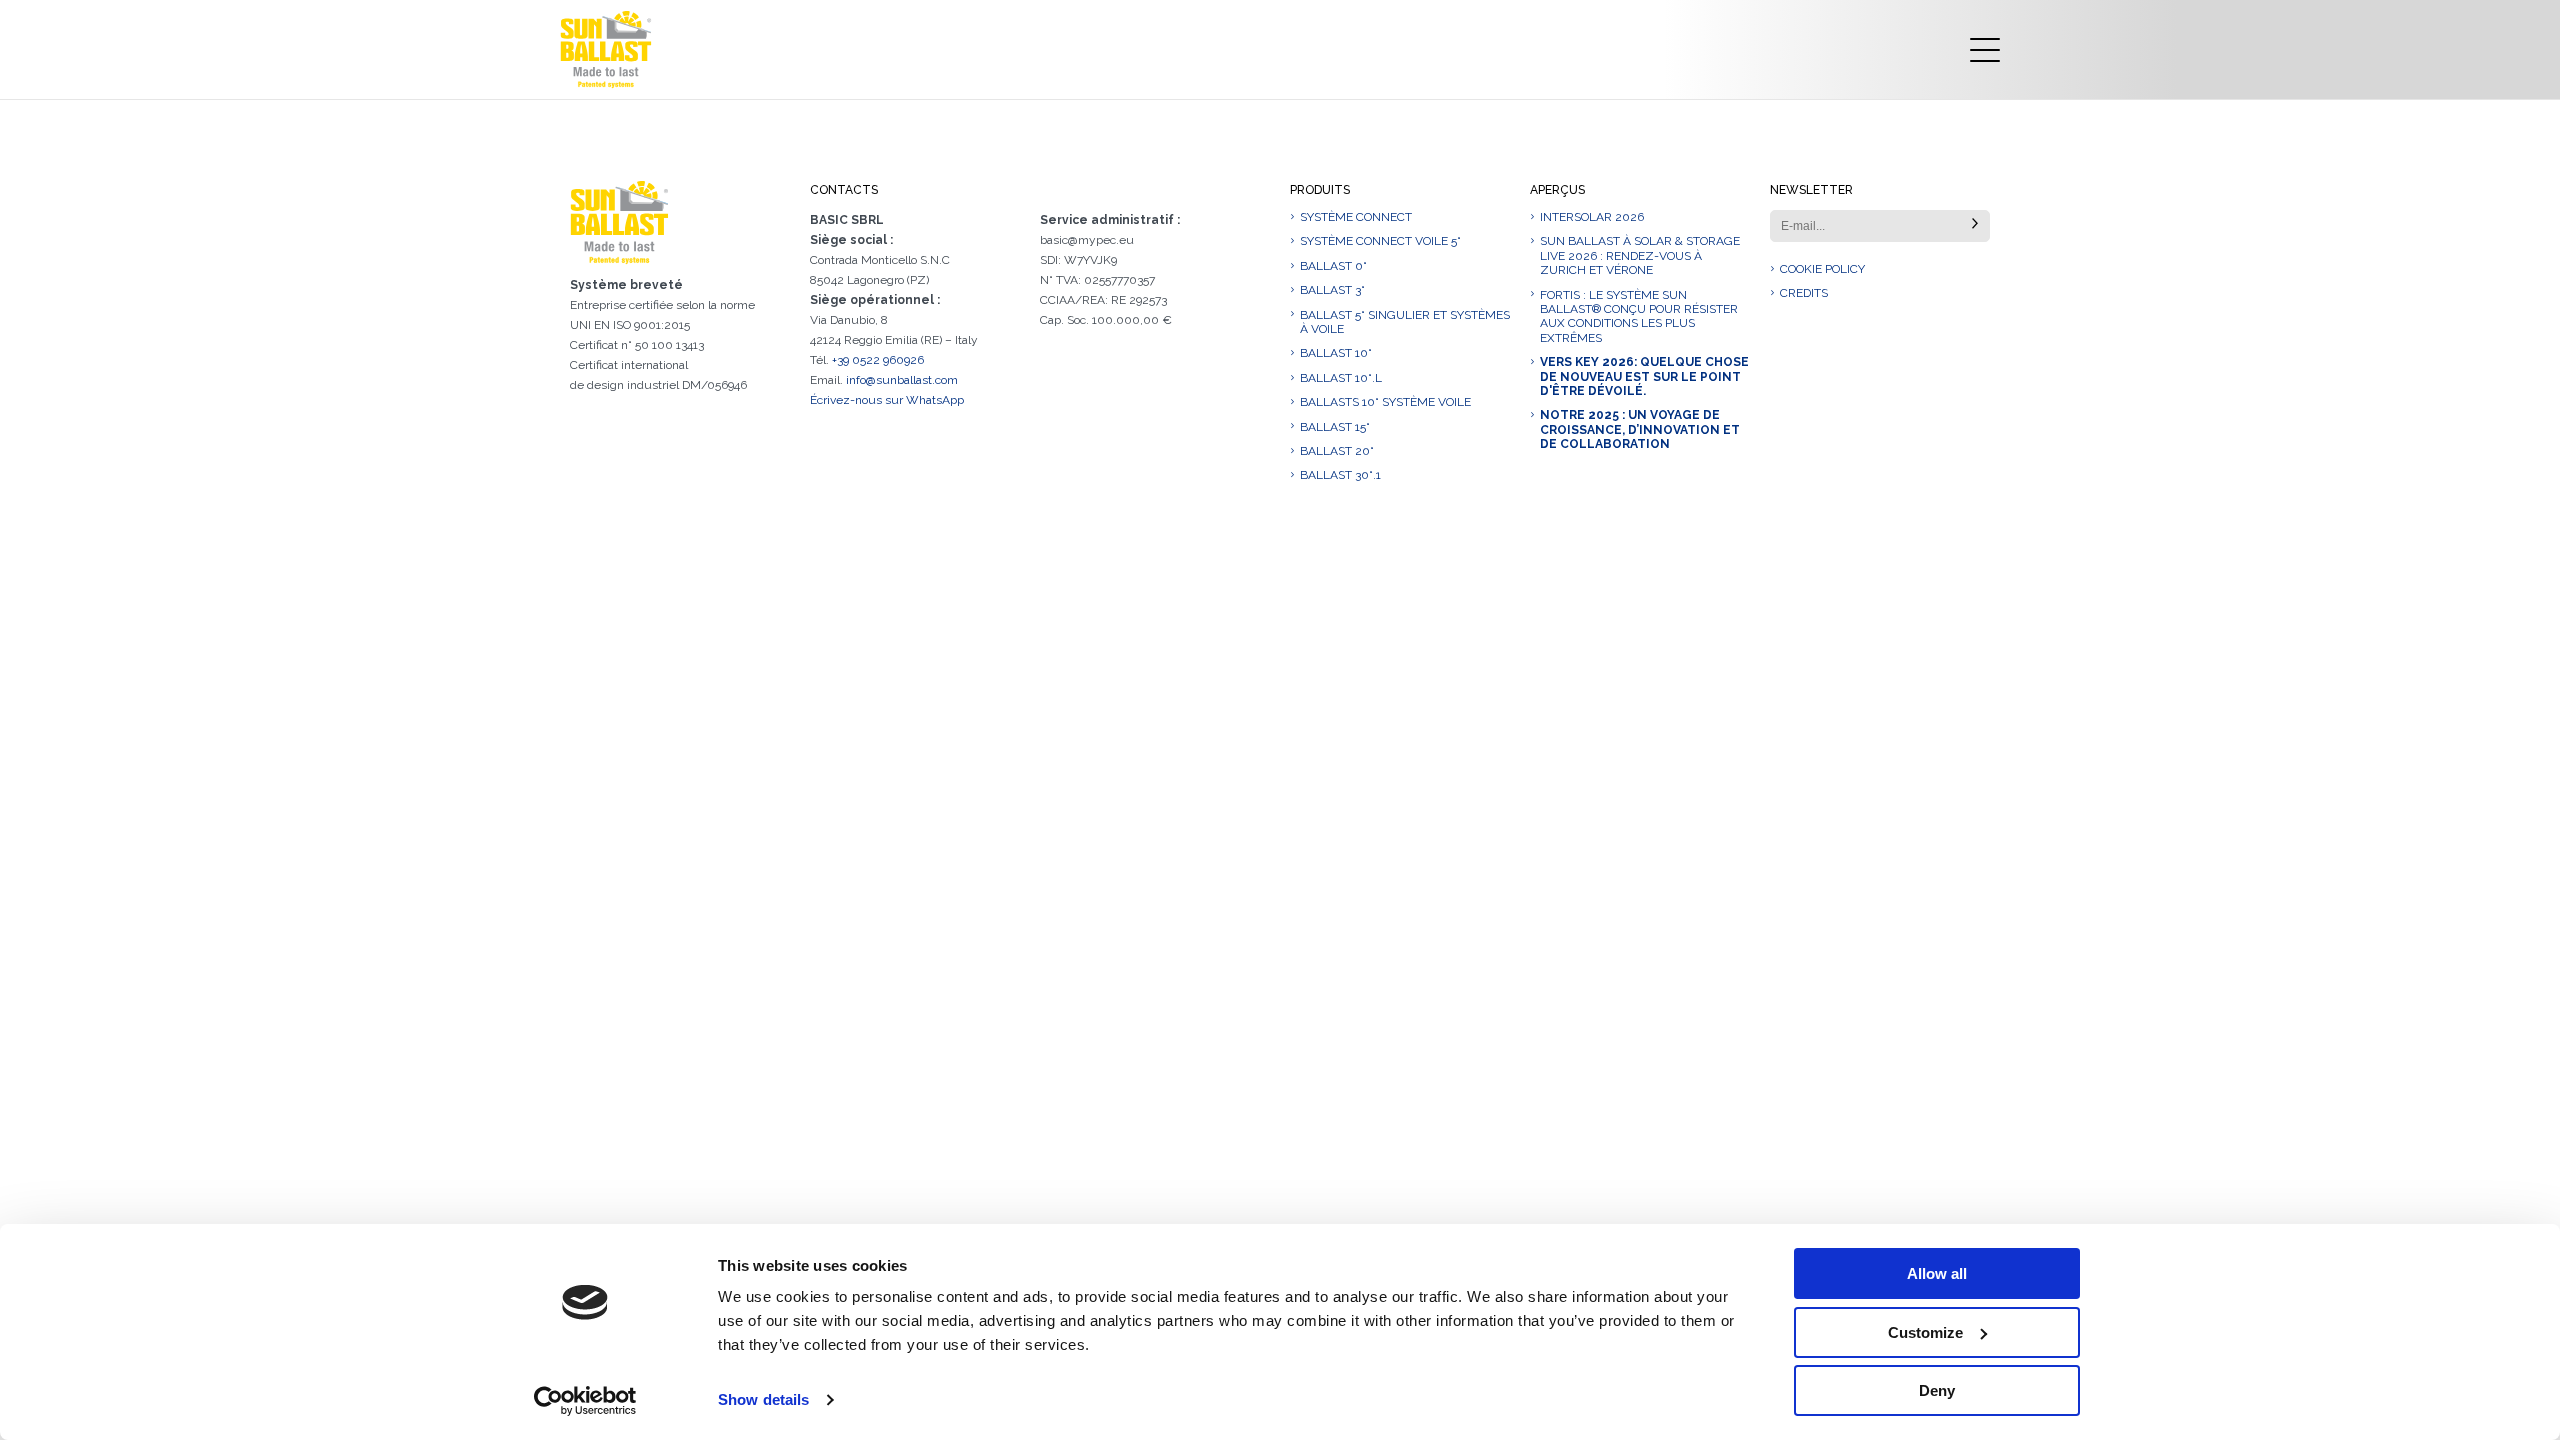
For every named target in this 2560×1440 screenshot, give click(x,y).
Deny (1937, 1390)
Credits (1804, 293)
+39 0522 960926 (878, 360)
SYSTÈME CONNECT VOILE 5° (1380, 241)
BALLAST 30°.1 (1340, 475)
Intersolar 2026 (1592, 217)
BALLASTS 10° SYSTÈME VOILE (1385, 402)
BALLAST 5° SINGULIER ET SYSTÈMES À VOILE (1405, 322)
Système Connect (1356, 217)
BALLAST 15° (1335, 427)
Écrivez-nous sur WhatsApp (887, 400)
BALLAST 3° (1332, 290)
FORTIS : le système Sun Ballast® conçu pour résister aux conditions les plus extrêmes (1639, 316)
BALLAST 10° (1336, 353)
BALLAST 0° (1333, 266)
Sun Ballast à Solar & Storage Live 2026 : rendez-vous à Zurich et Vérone (1640, 255)
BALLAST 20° (1337, 451)
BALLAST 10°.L (1341, 378)
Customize (1925, 1332)
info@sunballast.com (902, 380)
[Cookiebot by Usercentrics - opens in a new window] (585, 1401)
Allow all (1937, 1273)
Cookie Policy (1822, 269)
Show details (763, 1399)
